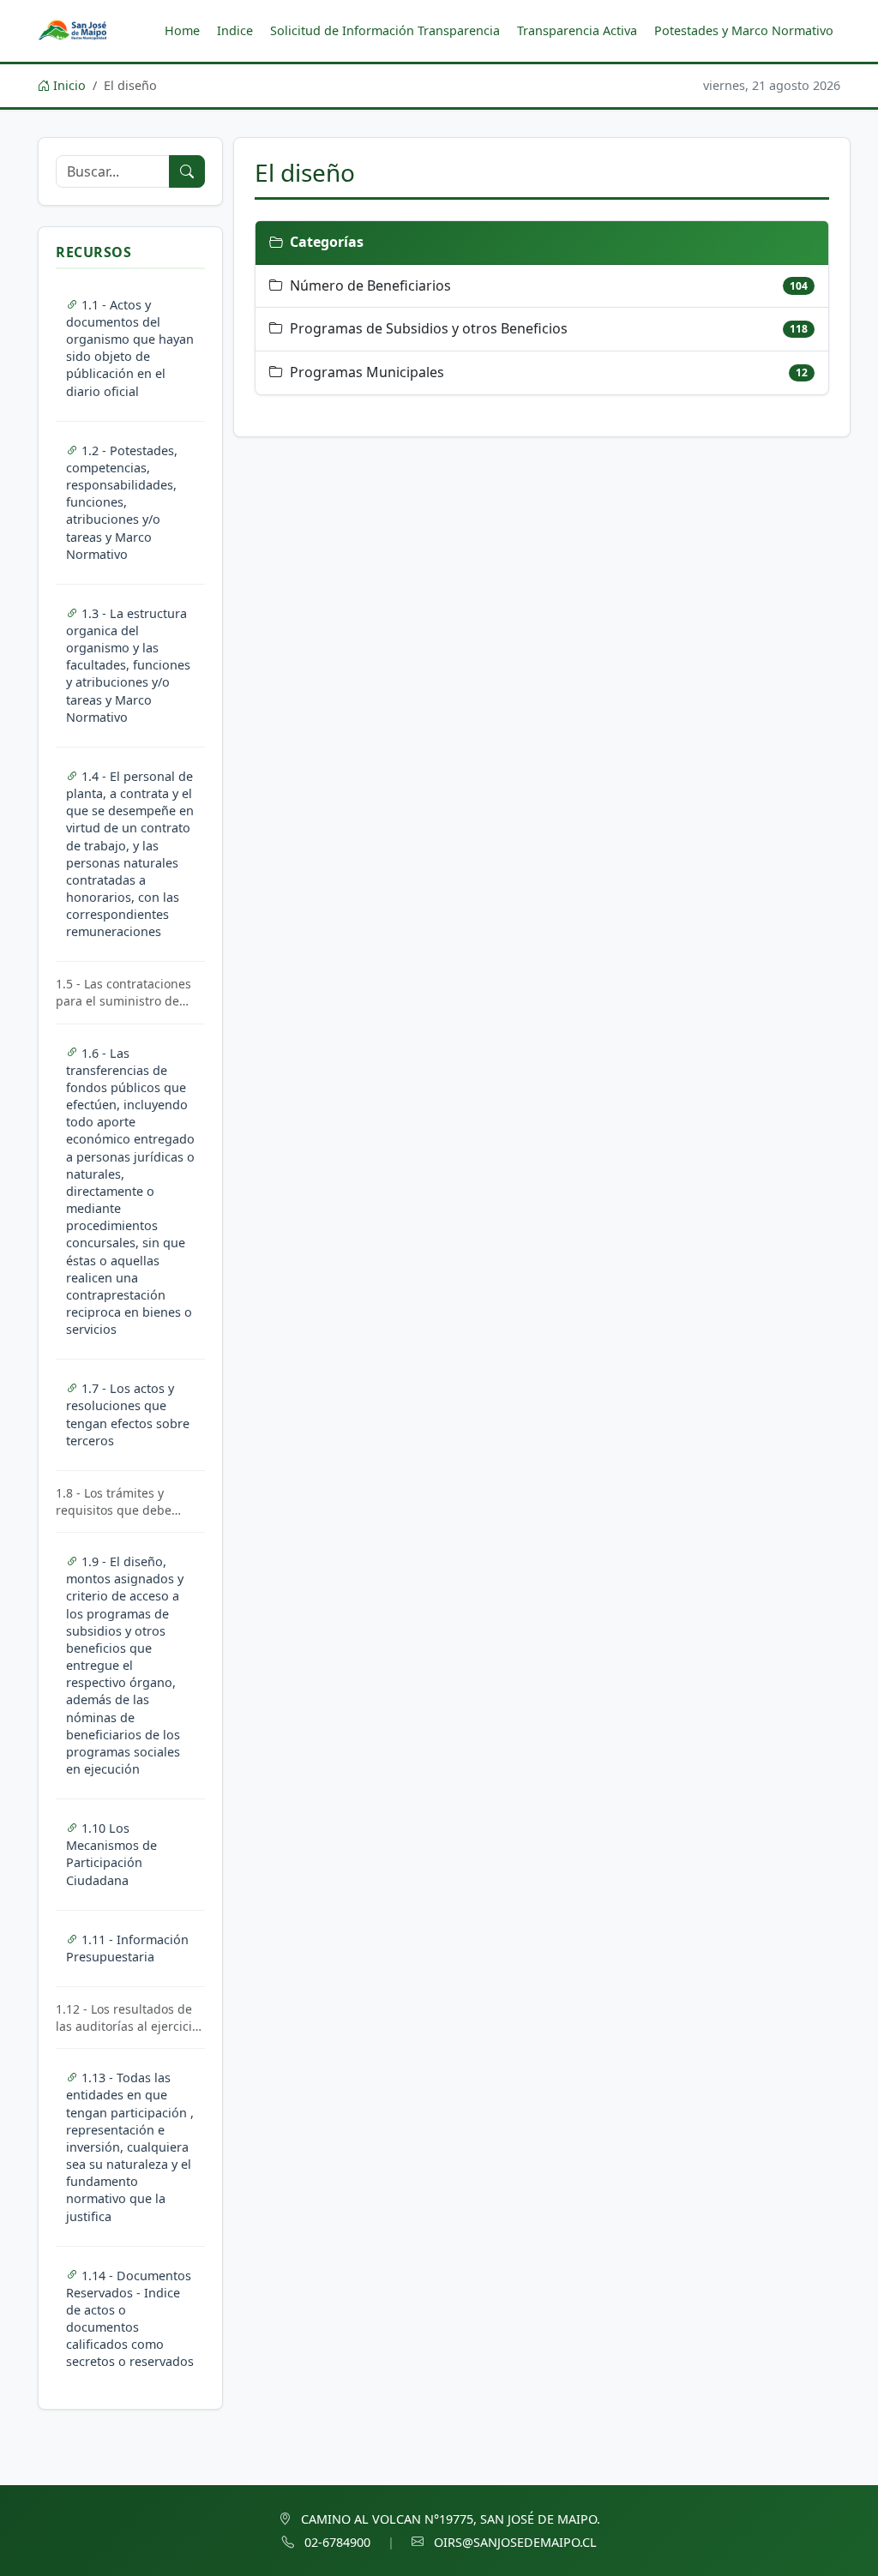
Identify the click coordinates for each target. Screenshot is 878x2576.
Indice (235, 30)
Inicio (68, 85)
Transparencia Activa (577, 30)
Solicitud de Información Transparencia (385, 30)
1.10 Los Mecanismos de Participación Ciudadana (111, 1854)
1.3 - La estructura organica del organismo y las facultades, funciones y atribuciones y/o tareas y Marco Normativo (128, 665)
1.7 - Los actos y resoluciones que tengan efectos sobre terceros (128, 1414)
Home (182, 30)
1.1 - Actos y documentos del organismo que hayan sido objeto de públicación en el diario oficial (130, 348)
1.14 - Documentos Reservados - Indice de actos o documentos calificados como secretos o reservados (130, 2319)
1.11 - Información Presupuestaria (127, 1948)
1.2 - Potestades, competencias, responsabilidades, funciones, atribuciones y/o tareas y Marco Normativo (122, 502)
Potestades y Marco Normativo (744, 30)
